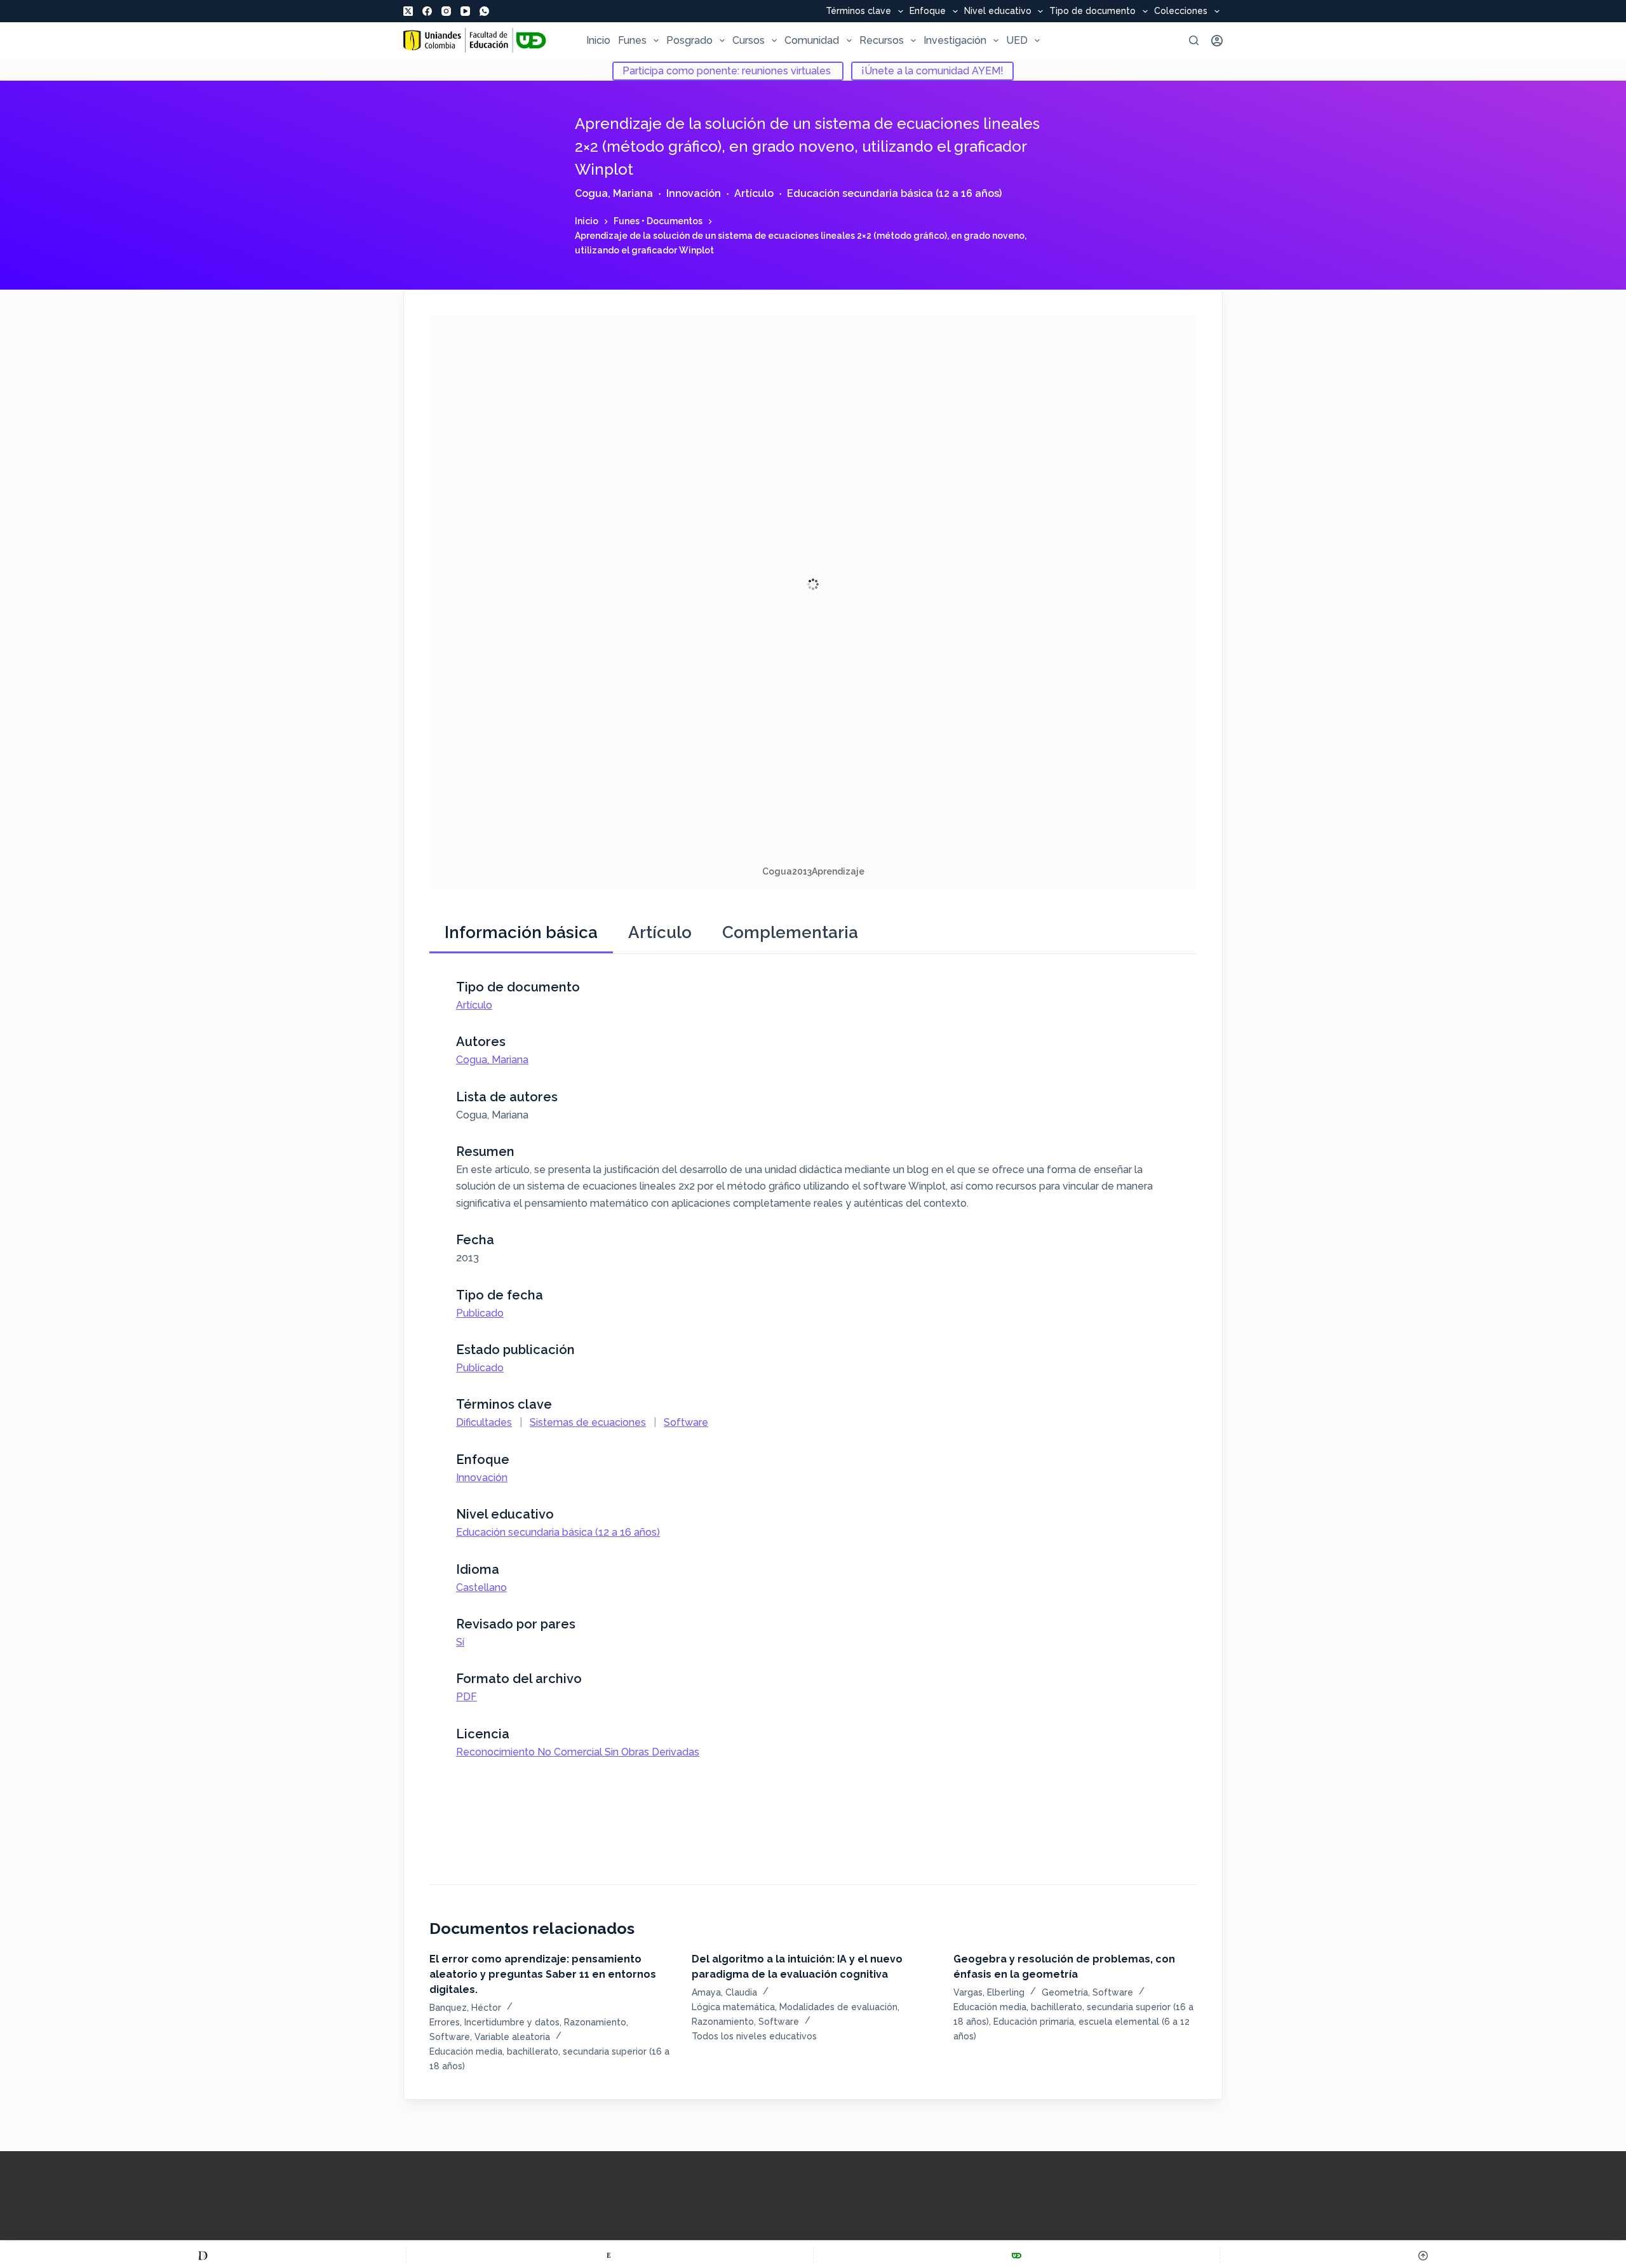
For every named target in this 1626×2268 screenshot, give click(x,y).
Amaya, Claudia (724, 1992)
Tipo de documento (1092, 11)
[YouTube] (465, 11)
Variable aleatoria (512, 2037)
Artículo (754, 193)
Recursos (882, 40)
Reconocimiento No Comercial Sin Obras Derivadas (578, 1752)
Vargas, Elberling (989, 1992)
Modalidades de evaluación (838, 2007)
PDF (467, 1697)
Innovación (694, 193)
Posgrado (689, 40)
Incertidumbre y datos (512, 2022)
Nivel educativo (998, 11)
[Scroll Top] (1423, 2255)
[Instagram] (446, 11)
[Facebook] (427, 11)
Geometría (1065, 1992)
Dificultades (484, 1422)
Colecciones (1181, 11)
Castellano (481, 1587)
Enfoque (928, 11)
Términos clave (858, 11)
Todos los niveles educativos (754, 2036)
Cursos (749, 40)
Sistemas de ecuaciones (588, 1422)
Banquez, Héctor (465, 2008)
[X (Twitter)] (408, 11)
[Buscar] (1194, 40)
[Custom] (203, 2255)
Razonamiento (595, 2022)
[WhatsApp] (484, 11)
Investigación (955, 40)
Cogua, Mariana (614, 193)
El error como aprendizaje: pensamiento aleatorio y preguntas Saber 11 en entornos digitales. (543, 1974)
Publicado (480, 1313)
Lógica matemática (733, 2007)
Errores (445, 2022)
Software (686, 1422)
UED (1017, 40)
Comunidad (812, 40)
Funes (632, 40)
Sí (460, 1642)
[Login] (1217, 41)
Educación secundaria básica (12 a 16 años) (894, 193)
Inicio (598, 40)
